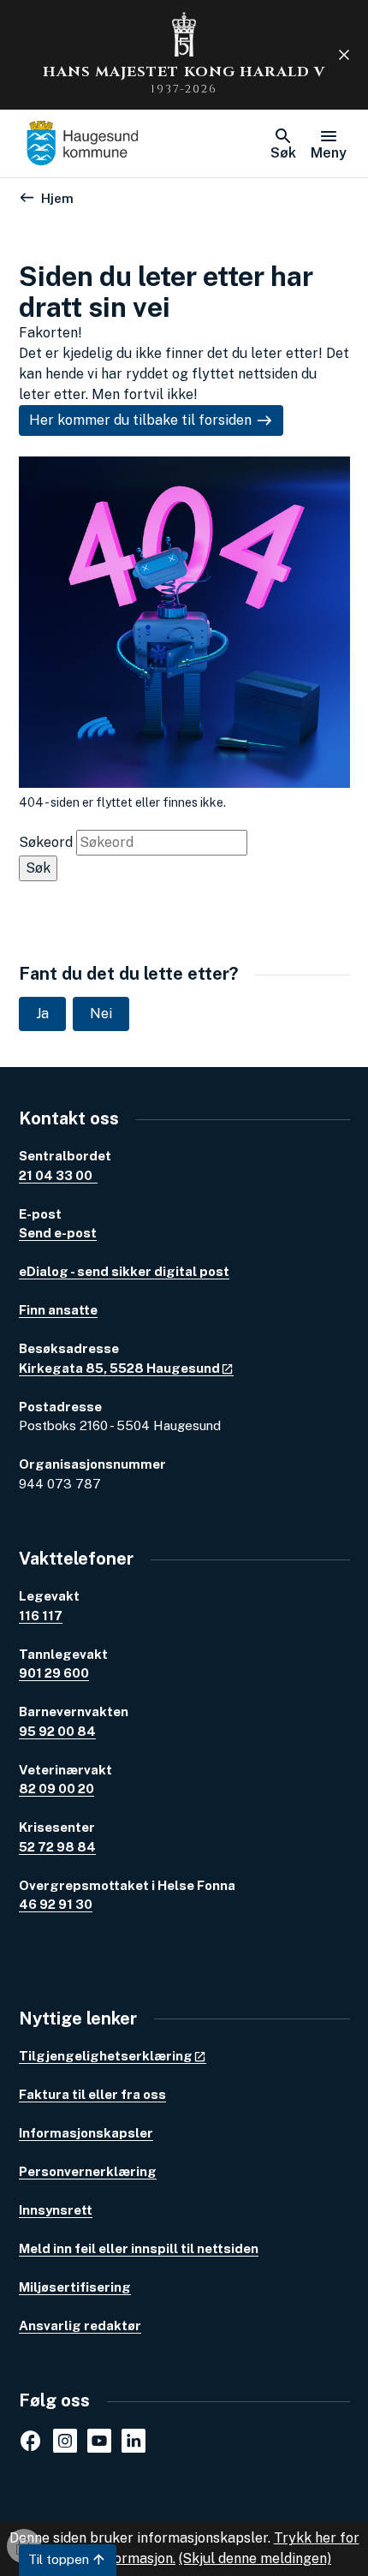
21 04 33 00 (58, 1175)
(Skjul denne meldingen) (255, 2558)
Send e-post (58, 1233)
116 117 (41, 1616)
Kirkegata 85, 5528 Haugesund (119, 1368)
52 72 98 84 (57, 1847)
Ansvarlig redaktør (80, 2326)
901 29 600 (54, 1673)
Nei (101, 1014)
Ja (42, 1014)
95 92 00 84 (57, 1731)
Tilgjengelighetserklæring (106, 2056)
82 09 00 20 (56, 1789)
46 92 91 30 (56, 1904)
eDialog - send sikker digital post (124, 1271)
